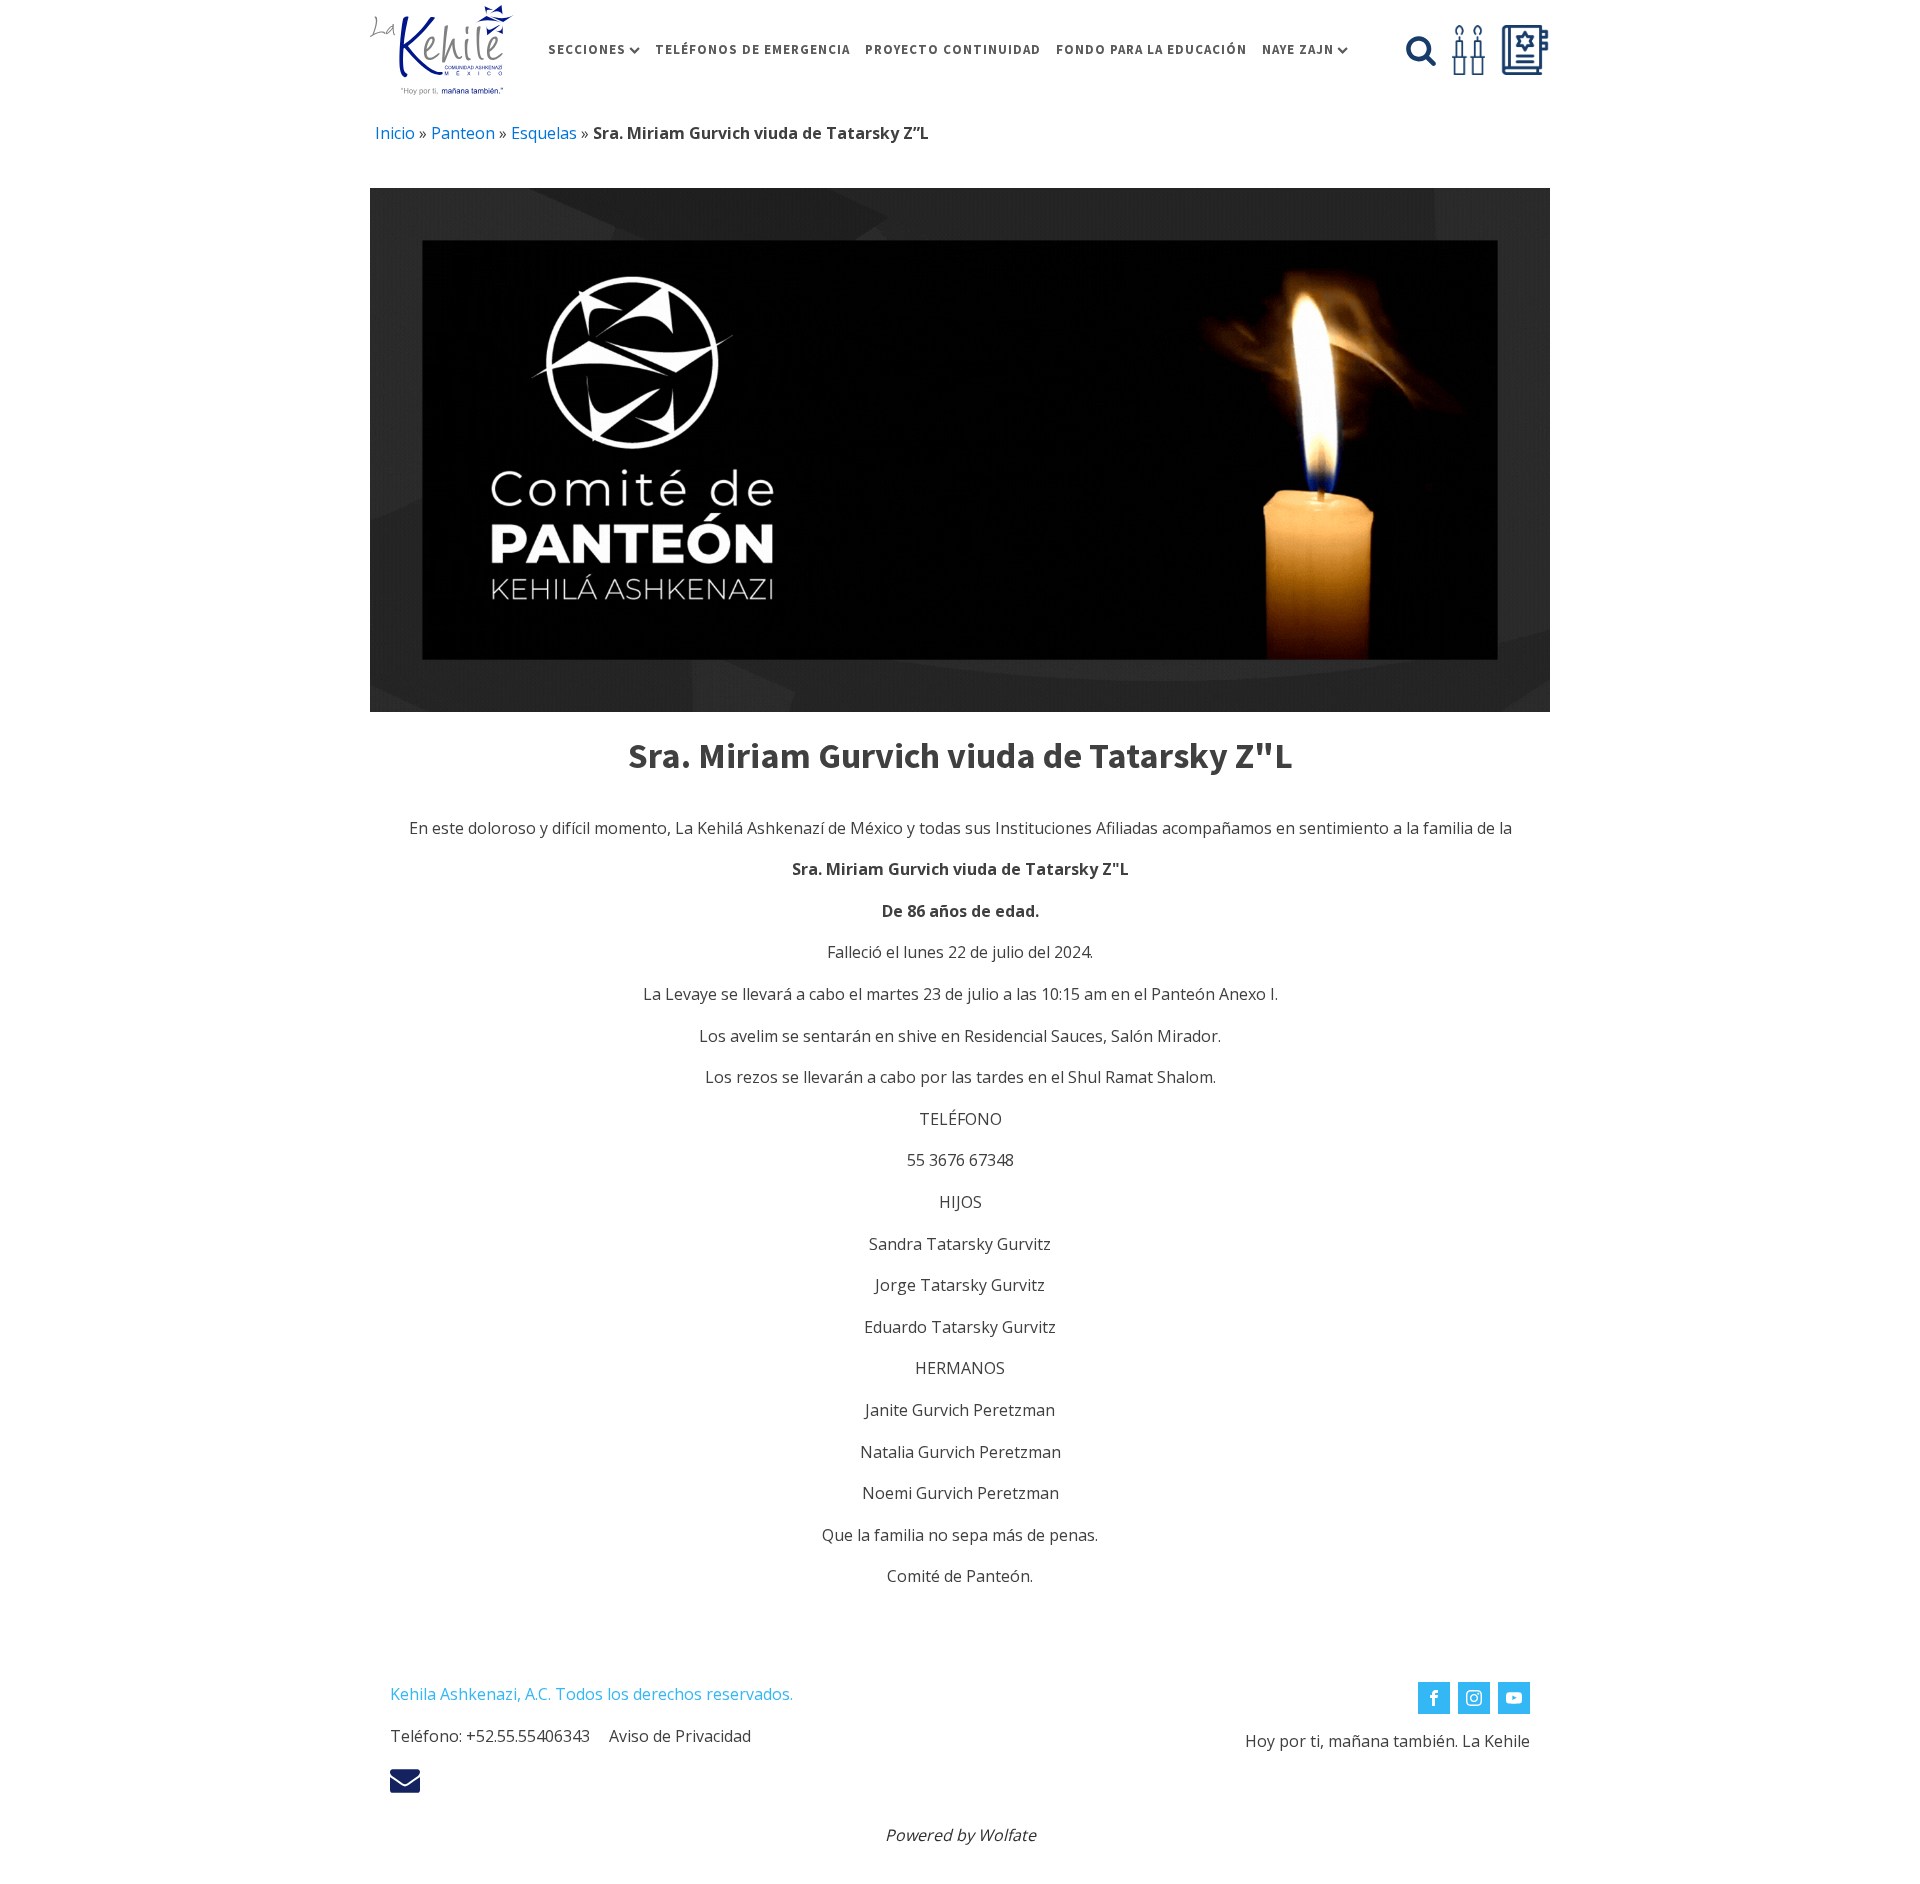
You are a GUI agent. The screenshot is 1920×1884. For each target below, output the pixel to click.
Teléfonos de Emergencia (752, 49)
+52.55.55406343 (528, 1736)
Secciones (587, 49)
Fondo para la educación (1151, 49)
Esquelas (544, 133)
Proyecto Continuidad (953, 49)
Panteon (463, 133)
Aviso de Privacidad (680, 1736)
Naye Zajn (1298, 49)
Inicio (395, 133)
